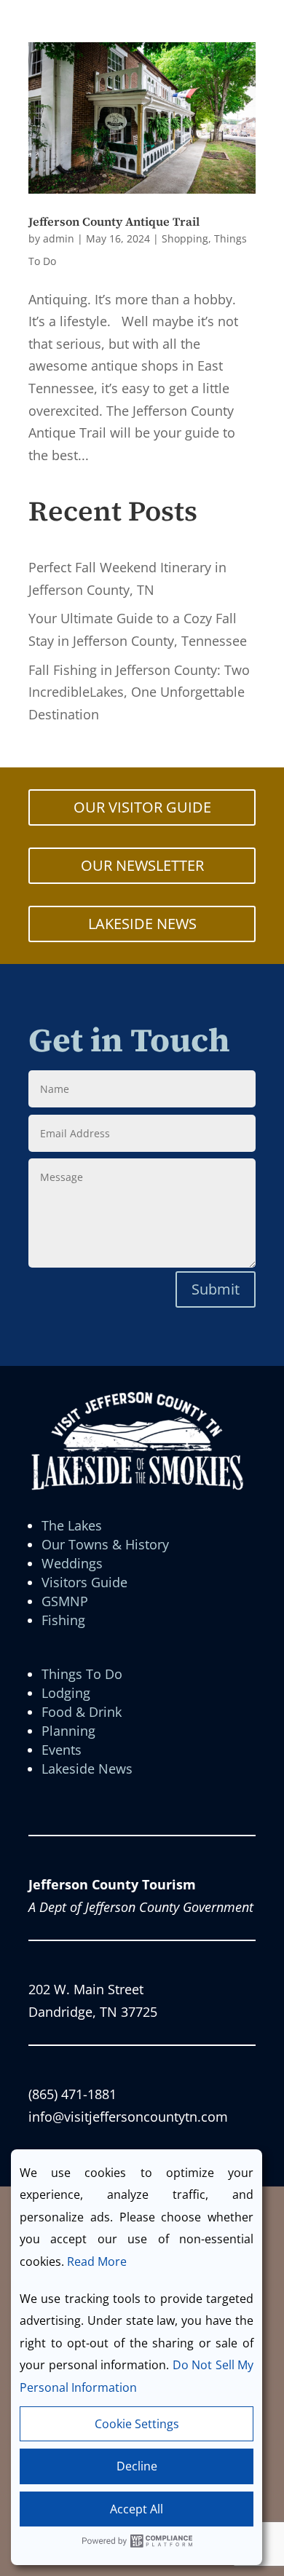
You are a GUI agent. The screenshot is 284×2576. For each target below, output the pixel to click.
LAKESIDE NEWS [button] (142, 924)
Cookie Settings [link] (137, 2424)
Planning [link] (68, 1731)
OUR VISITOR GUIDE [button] (142, 807)
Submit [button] (216, 1289)
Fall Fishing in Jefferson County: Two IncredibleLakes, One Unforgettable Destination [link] (139, 692)
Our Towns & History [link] (105, 1544)
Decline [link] (137, 2466)
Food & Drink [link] (82, 1712)
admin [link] (59, 238)
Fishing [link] (63, 1620)
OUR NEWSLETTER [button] (142, 865)
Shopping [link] (185, 238)
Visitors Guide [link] (84, 1582)
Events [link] (62, 1750)
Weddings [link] (72, 1563)
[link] (142, 118)
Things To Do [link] (82, 1674)
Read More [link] (97, 2261)
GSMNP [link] (65, 1601)
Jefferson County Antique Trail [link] (114, 221)
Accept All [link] (137, 2509)
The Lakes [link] (72, 1525)
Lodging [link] (66, 1693)
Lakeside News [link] (87, 1769)
